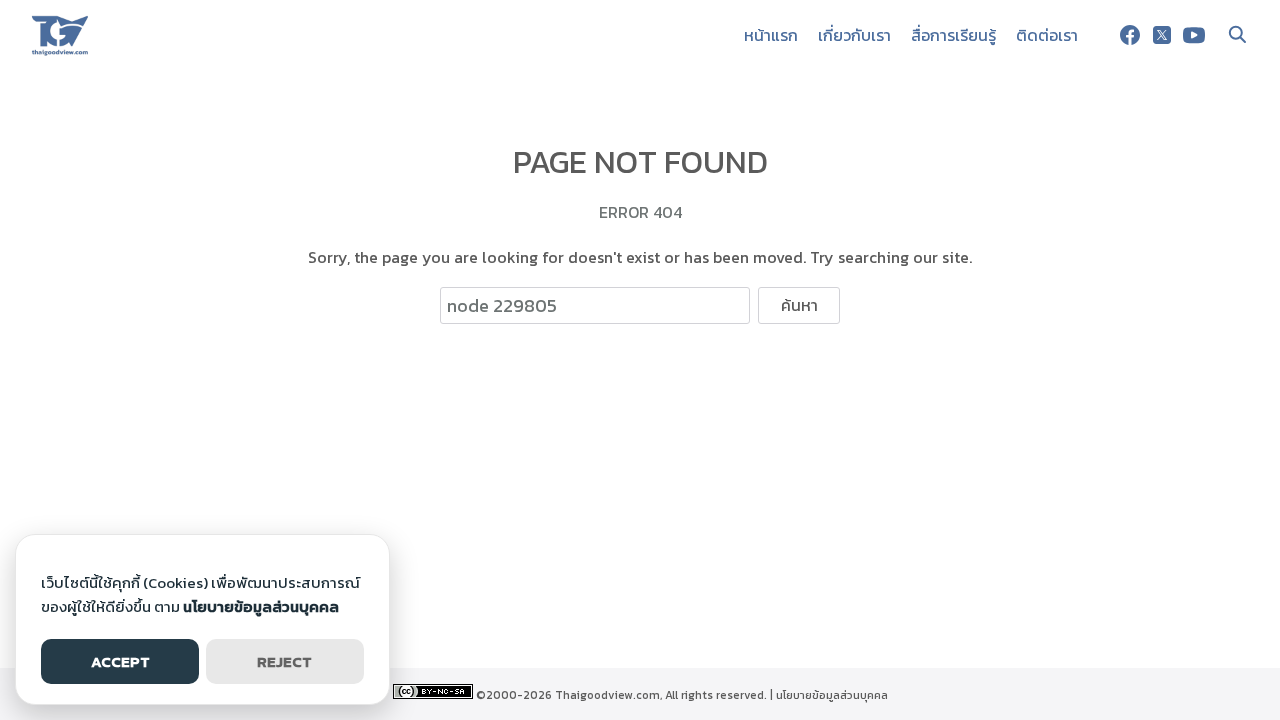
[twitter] (1162, 35)
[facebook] (1130, 35)
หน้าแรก (771, 35)
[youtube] (1194, 35)
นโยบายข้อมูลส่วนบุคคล (832, 695)
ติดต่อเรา (1047, 35)
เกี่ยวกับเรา (854, 35)
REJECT (284, 661)
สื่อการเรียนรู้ (953, 35)
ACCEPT (120, 661)
